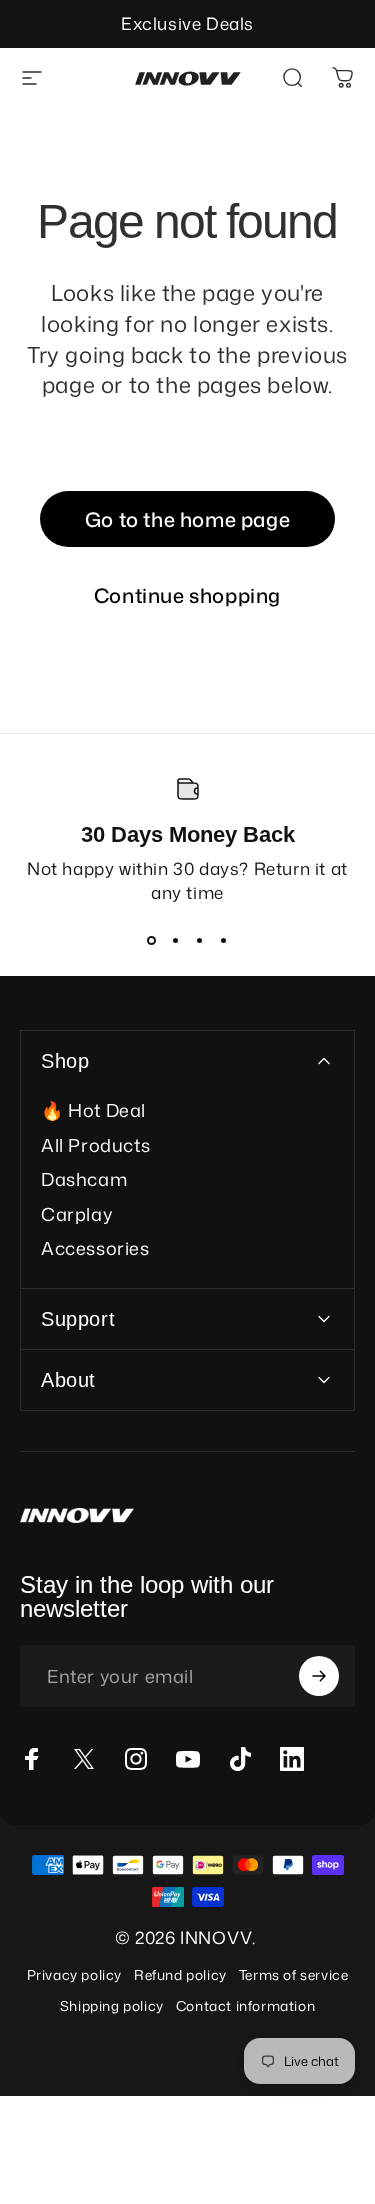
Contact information (245, 2005)
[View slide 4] (224, 940)
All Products (95, 1145)
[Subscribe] (319, 1676)
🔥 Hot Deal (93, 1110)
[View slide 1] (152, 940)
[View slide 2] (176, 940)
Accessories (95, 1248)
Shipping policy (112, 2005)
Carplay (76, 1214)
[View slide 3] (200, 940)
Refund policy (180, 1974)
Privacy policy (74, 1974)
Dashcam (84, 1179)
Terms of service (294, 1974)
